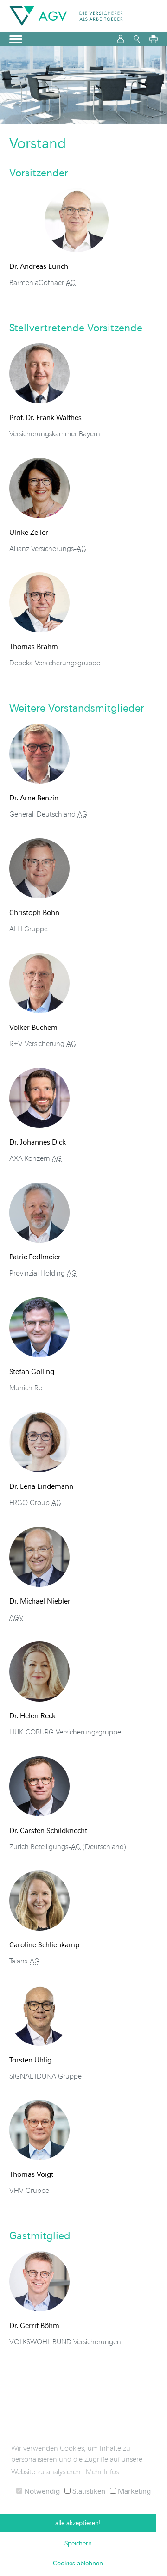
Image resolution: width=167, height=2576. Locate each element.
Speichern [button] (78, 2543)
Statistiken (88, 2491)
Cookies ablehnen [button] (78, 2563)
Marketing (133, 2491)
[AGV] (66, 16)
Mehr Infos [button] (102, 2471)
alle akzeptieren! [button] (78, 2523)
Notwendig (41, 2491)
